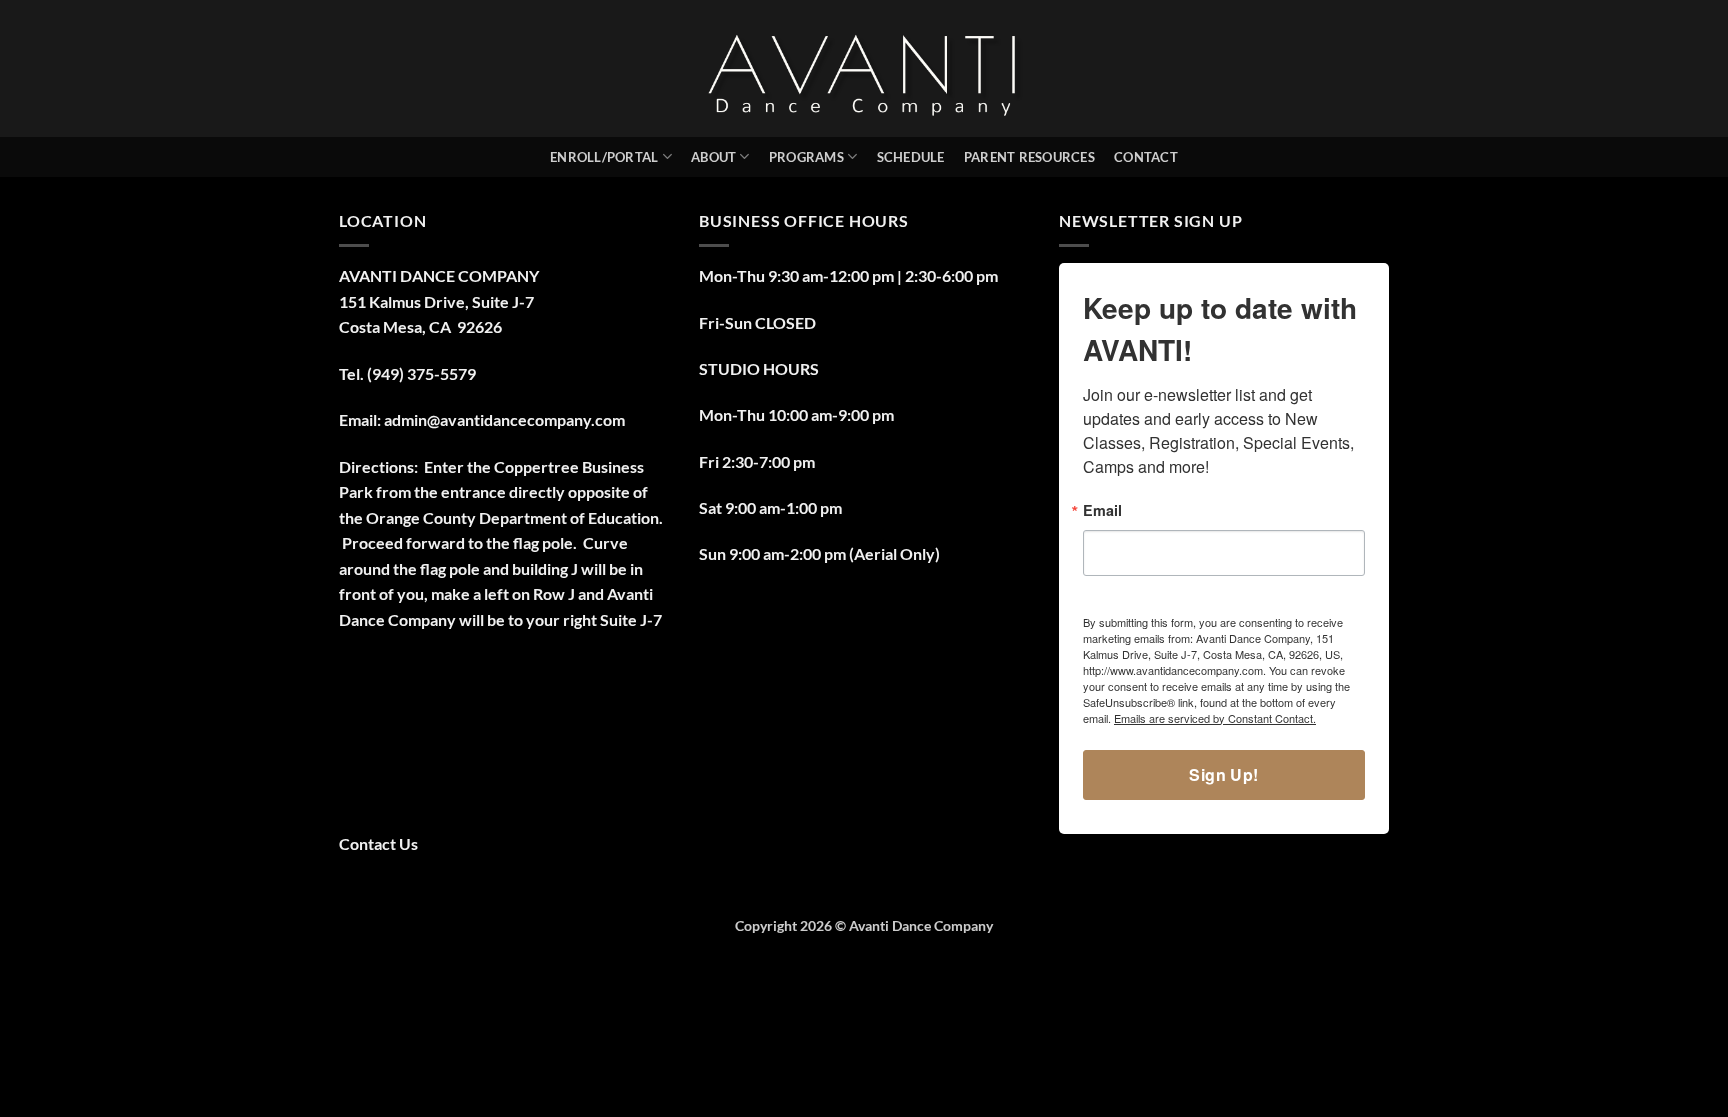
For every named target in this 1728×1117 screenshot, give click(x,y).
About (713, 157)
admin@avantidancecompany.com (504, 419)
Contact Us (378, 843)
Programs (806, 157)
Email (1102, 510)
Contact (1146, 157)
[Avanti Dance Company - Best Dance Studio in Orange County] (864, 68)
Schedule (911, 157)
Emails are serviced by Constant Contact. (1215, 718)
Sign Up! (1224, 774)
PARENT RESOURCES (1029, 157)
